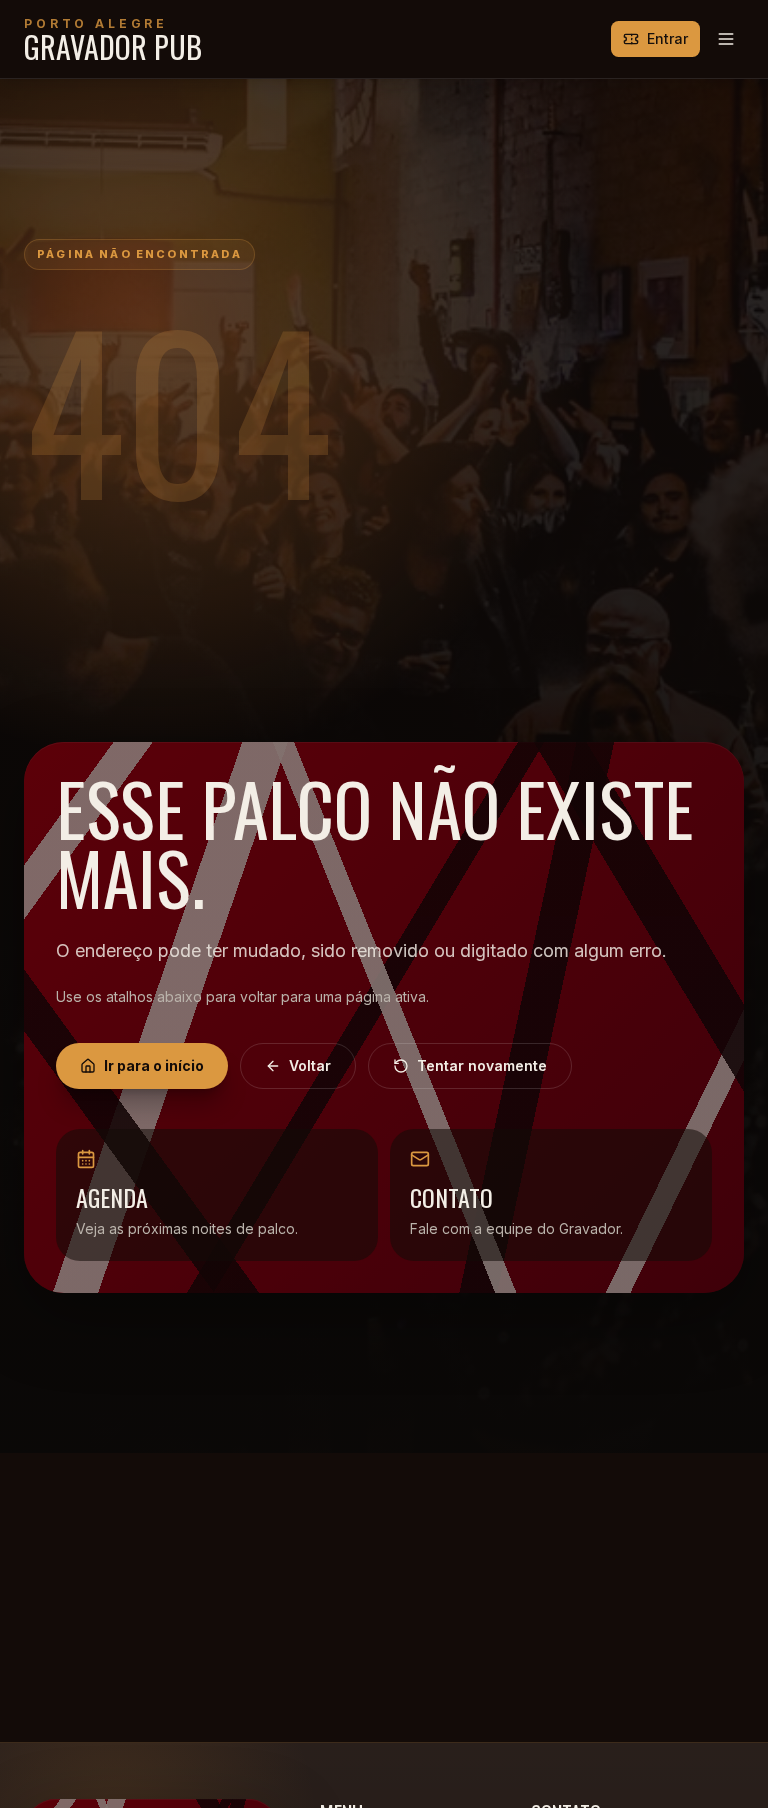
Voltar (310, 1065)
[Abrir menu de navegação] (726, 39)
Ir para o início (154, 1065)
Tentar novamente (482, 1065)
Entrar (667, 38)
